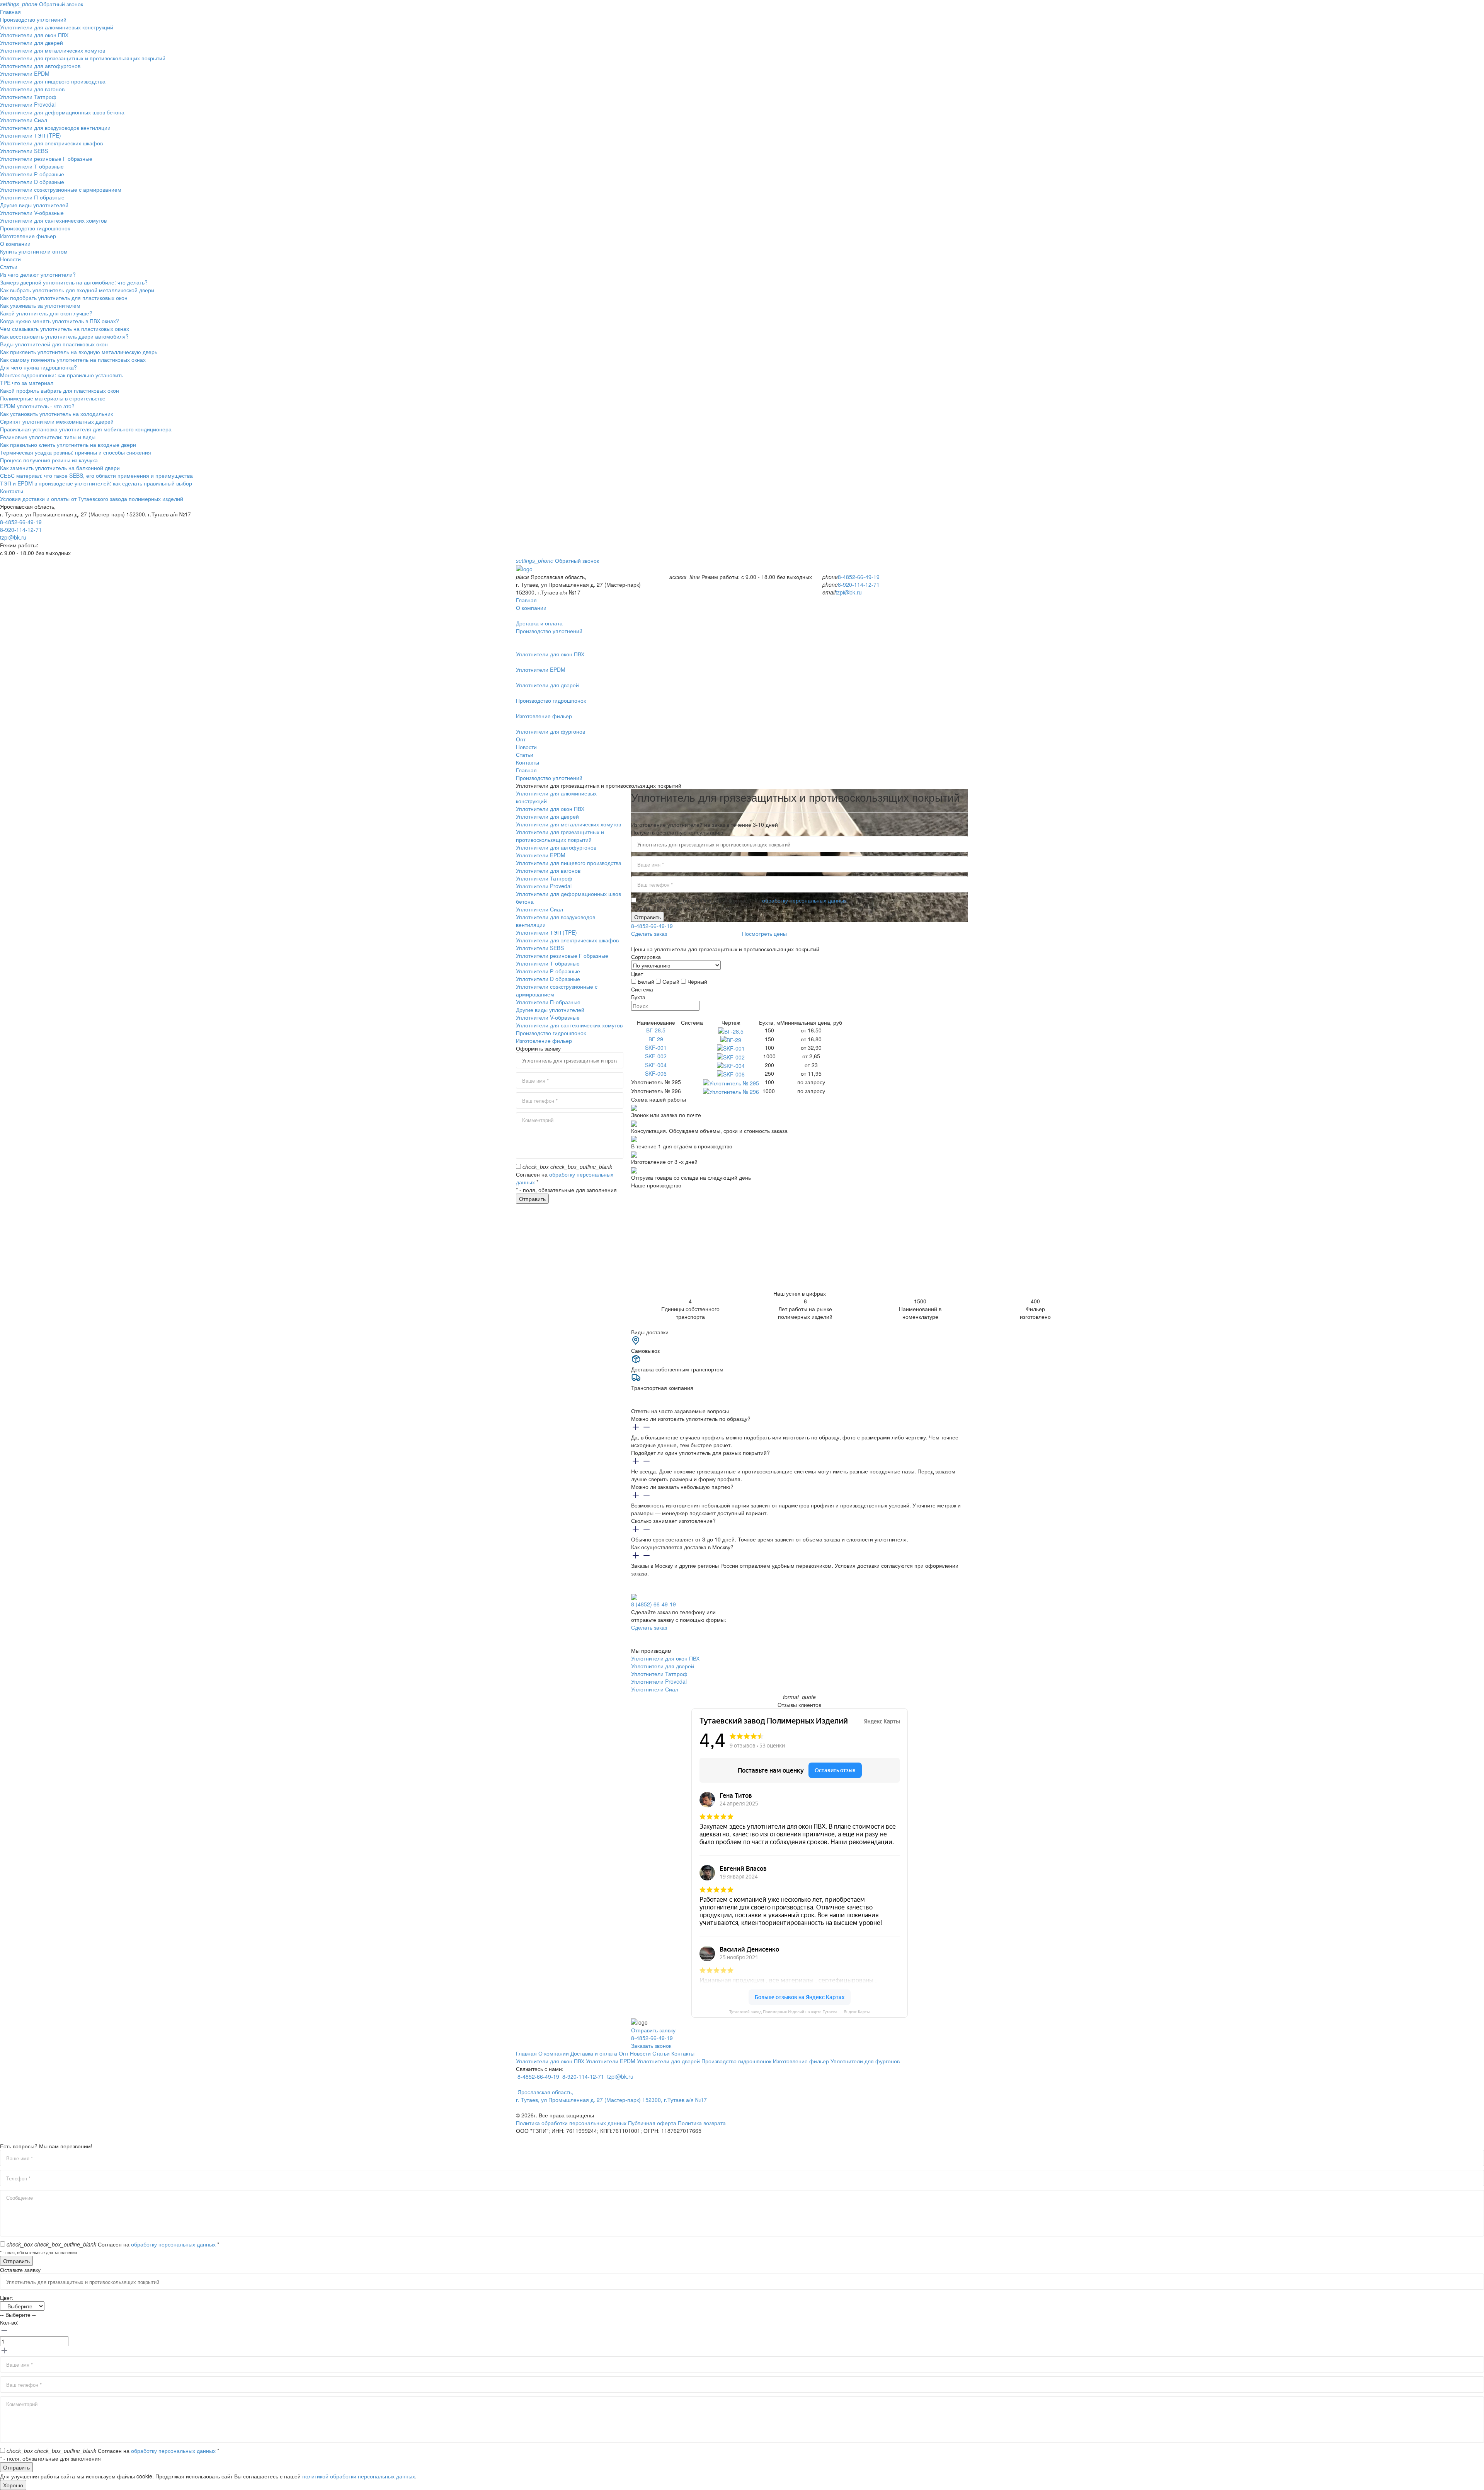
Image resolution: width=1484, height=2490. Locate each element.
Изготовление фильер (28, 236)
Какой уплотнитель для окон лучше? (46, 313)
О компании (15, 244)
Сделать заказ (649, 933)
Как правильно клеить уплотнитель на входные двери (68, 445)
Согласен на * (113, 2244)
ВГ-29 (656, 1039)
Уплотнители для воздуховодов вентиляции (55, 128)
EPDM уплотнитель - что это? (37, 406)
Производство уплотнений (33, 19)
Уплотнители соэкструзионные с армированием (61, 189)
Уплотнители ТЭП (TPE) (31, 135)
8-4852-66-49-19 (21, 522)
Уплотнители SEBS (24, 151)
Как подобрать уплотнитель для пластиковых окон (64, 298)
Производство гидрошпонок (35, 228)
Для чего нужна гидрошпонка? (38, 367)
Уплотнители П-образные (32, 197)
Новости (10, 259)
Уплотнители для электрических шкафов (51, 143)
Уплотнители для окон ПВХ (34, 35)
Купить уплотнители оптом (34, 251)
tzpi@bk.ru (13, 537)
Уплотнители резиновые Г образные (46, 158)
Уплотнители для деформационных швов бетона (62, 112)
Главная (10, 12)
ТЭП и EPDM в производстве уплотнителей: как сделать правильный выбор (96, 483)
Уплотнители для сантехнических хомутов (53, 220)
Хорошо (13, 2485)
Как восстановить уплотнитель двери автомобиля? (64, 336)
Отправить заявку (653, 2030)
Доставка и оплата (594, 2053)
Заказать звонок (651, 2045)
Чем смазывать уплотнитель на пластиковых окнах (65, 329)
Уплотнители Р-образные (32, 174)
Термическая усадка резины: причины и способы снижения (76, 452)
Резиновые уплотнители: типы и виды (48, 437)
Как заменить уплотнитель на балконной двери (60, 468)
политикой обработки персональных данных (359, 2476)
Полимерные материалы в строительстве (53, 398)
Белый (646, 981)
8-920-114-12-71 (21, 530)
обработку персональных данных (804, 900)
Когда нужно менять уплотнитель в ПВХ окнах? (60, 321)
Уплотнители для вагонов (32, 89)
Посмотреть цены (764, 933)
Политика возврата (702, 2123)
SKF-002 (656, 1056)
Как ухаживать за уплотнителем (40, 305)
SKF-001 (656, 1047)
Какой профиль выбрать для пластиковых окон (60, 390)
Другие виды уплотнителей (34, 205)
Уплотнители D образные (32, 182)
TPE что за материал (27, 383)
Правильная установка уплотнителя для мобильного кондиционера (86, 429)
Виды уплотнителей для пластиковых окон (54, 344)
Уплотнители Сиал (24, 120)
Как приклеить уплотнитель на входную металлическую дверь (79, 352)
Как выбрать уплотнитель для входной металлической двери (77, 290)
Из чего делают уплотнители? (38, 274)
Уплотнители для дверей (31, 43)
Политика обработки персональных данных (571, 2123)
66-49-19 (654, 1604)
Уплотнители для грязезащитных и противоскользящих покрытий (83, 58)
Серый (671, 981)
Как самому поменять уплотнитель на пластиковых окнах (73, 359)
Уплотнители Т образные (32, 166)
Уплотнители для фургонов (865, 2061)
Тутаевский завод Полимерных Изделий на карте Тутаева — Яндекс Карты (799, 2012)
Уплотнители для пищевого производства (53, 81)
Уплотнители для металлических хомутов (53, 50)
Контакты (12, 491)
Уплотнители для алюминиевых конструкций (57, 27)
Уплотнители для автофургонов (40, 66)
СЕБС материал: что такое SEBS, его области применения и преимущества (96, 475)
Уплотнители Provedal (28, 104)
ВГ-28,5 (656, 1030)
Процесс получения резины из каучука (49, 460)
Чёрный (697, 981)
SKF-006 (656, 1073)
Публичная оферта (652, 2123)
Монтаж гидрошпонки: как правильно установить (62, 375)
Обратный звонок (42, 4)
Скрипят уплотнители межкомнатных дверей (57, 421)
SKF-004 (656, 1065)
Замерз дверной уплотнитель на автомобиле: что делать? (74, 282)
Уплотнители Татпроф (28, 97)
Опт (521, 739)
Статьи (9, 267)
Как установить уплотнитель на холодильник (56, 414)
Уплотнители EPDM (25, 73)
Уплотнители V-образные (32, 213)
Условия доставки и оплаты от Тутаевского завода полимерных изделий (92, 499)
